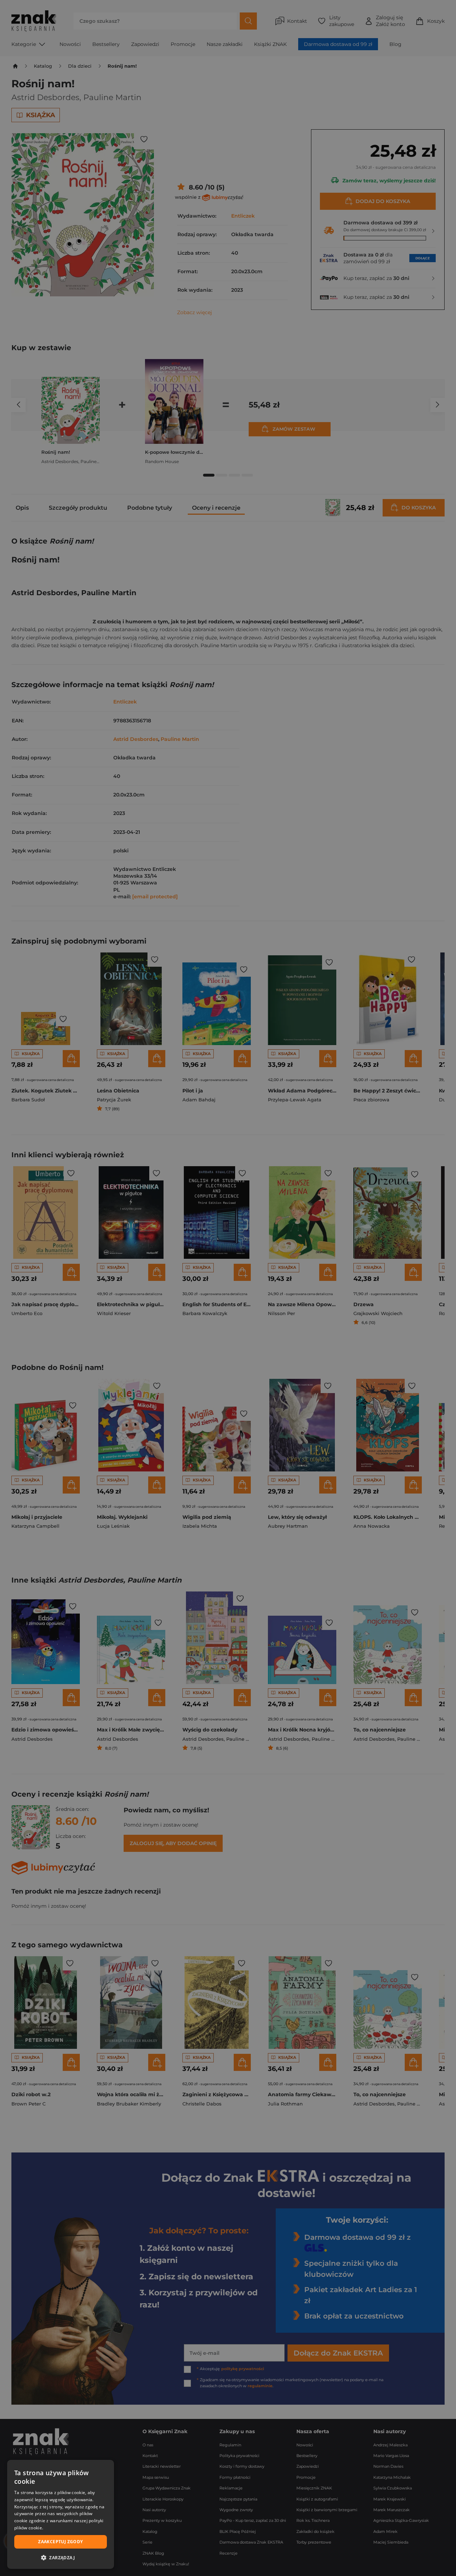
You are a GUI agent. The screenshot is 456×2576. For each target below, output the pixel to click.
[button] (61, 2557)
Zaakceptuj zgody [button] (60, 2542)
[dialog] (61, 2514)
